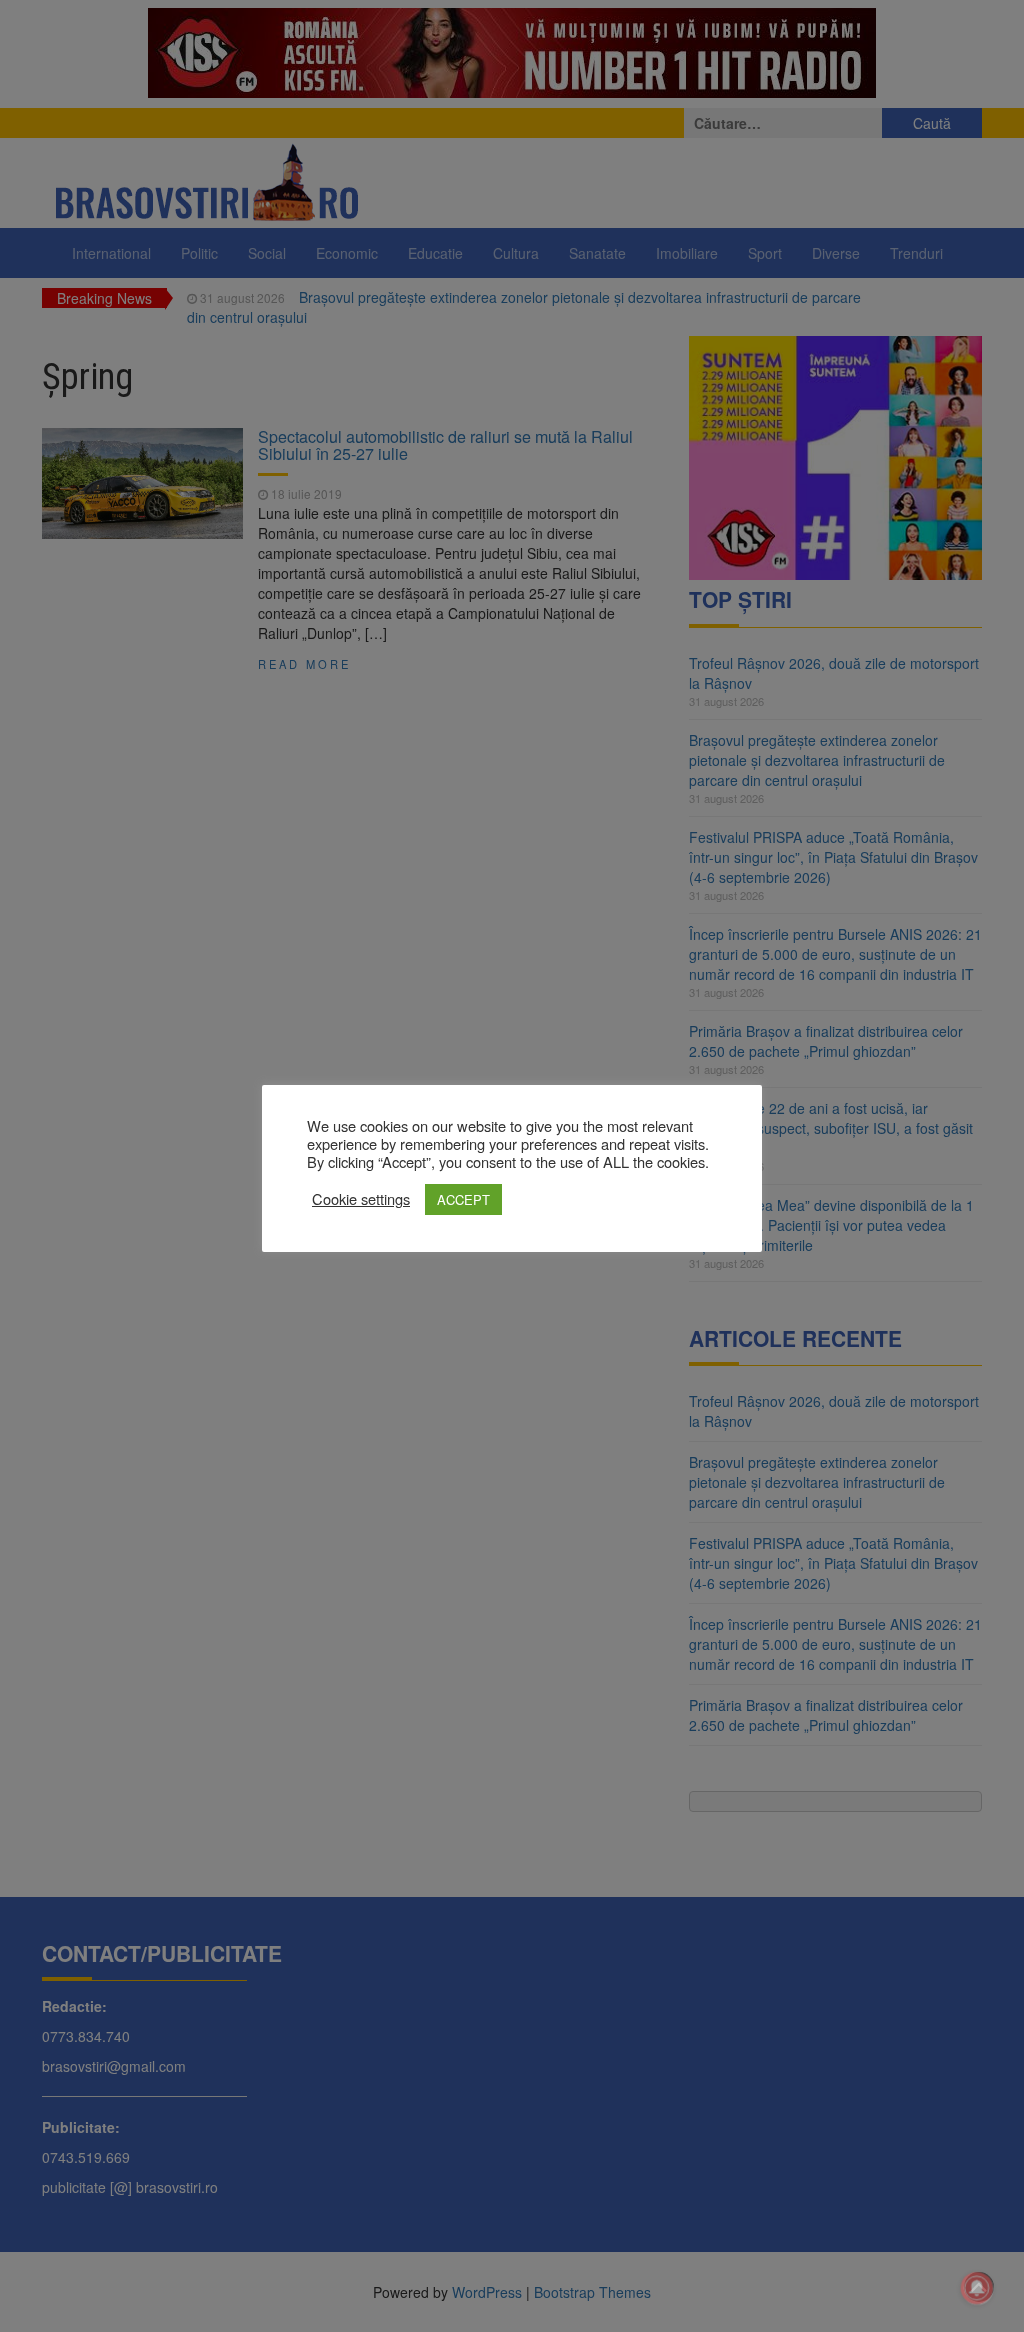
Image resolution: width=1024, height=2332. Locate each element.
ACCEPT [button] (463, 1199)
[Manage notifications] (977, 2288)
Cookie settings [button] (361, 1199)
